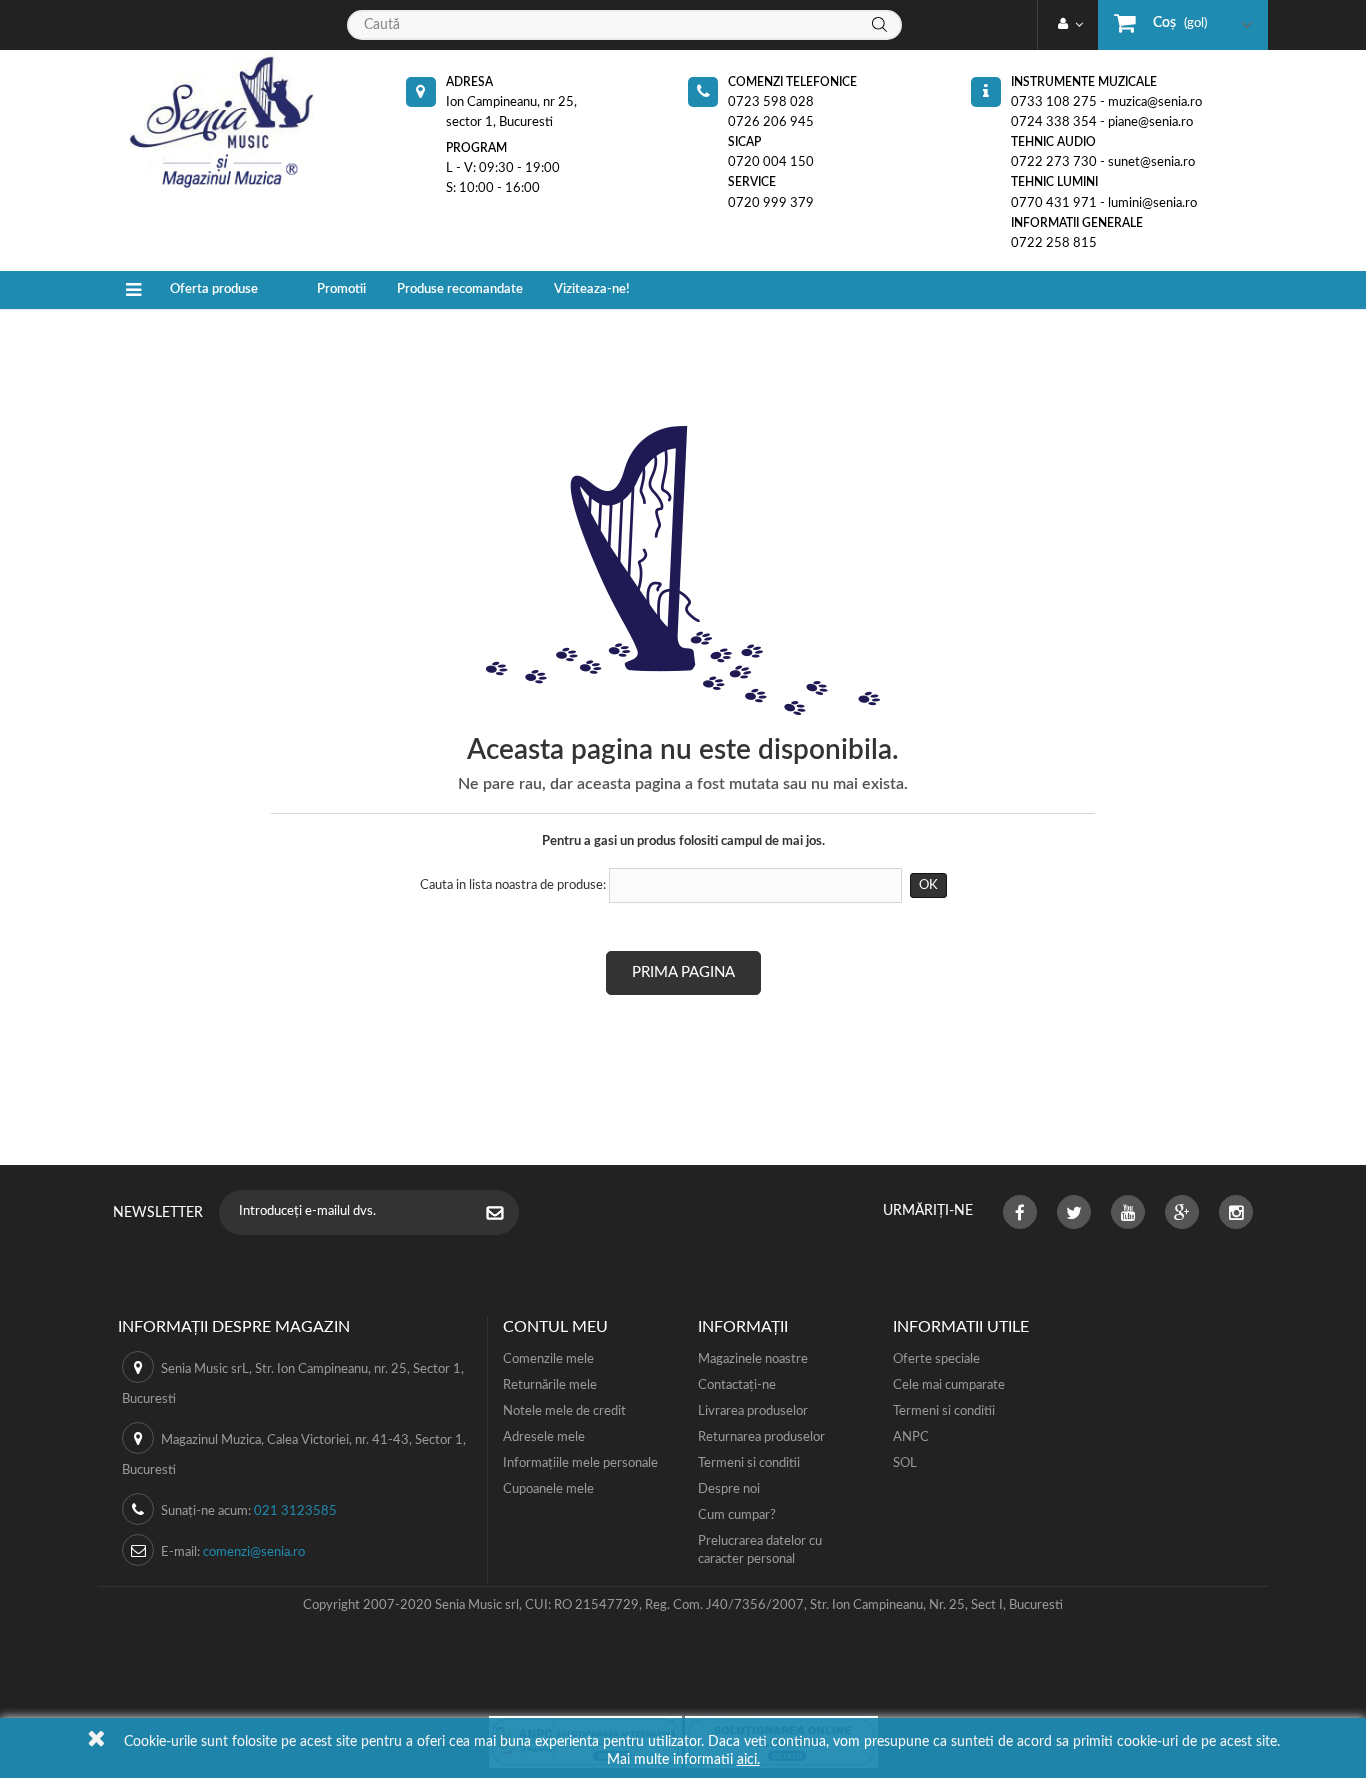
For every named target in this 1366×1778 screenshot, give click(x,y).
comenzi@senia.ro (254, 1552)
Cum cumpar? (737, 1515)
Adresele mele (544, 1437)
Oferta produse (214, 289)
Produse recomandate (460, 289)
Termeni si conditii (749, 1463)
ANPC (911, 1437)
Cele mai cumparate (949, 1385)
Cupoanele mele (548, 1489)
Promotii (341, 289)
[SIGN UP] (505, 1215)
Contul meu (555, 1327)
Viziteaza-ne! (592, 289)
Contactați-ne (737, 1385)
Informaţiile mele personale (580, 1463)
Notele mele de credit (564, 1411)
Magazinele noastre (753, 1359)
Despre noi (729, 1489)
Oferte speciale (936, 1359)
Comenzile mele (548, 1359)
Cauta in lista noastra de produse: (513, 885)
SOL (905, 1463)
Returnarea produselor (761, 1437)
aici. (748, 1760)
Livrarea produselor (753, 1411)
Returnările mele (550, 1385)
